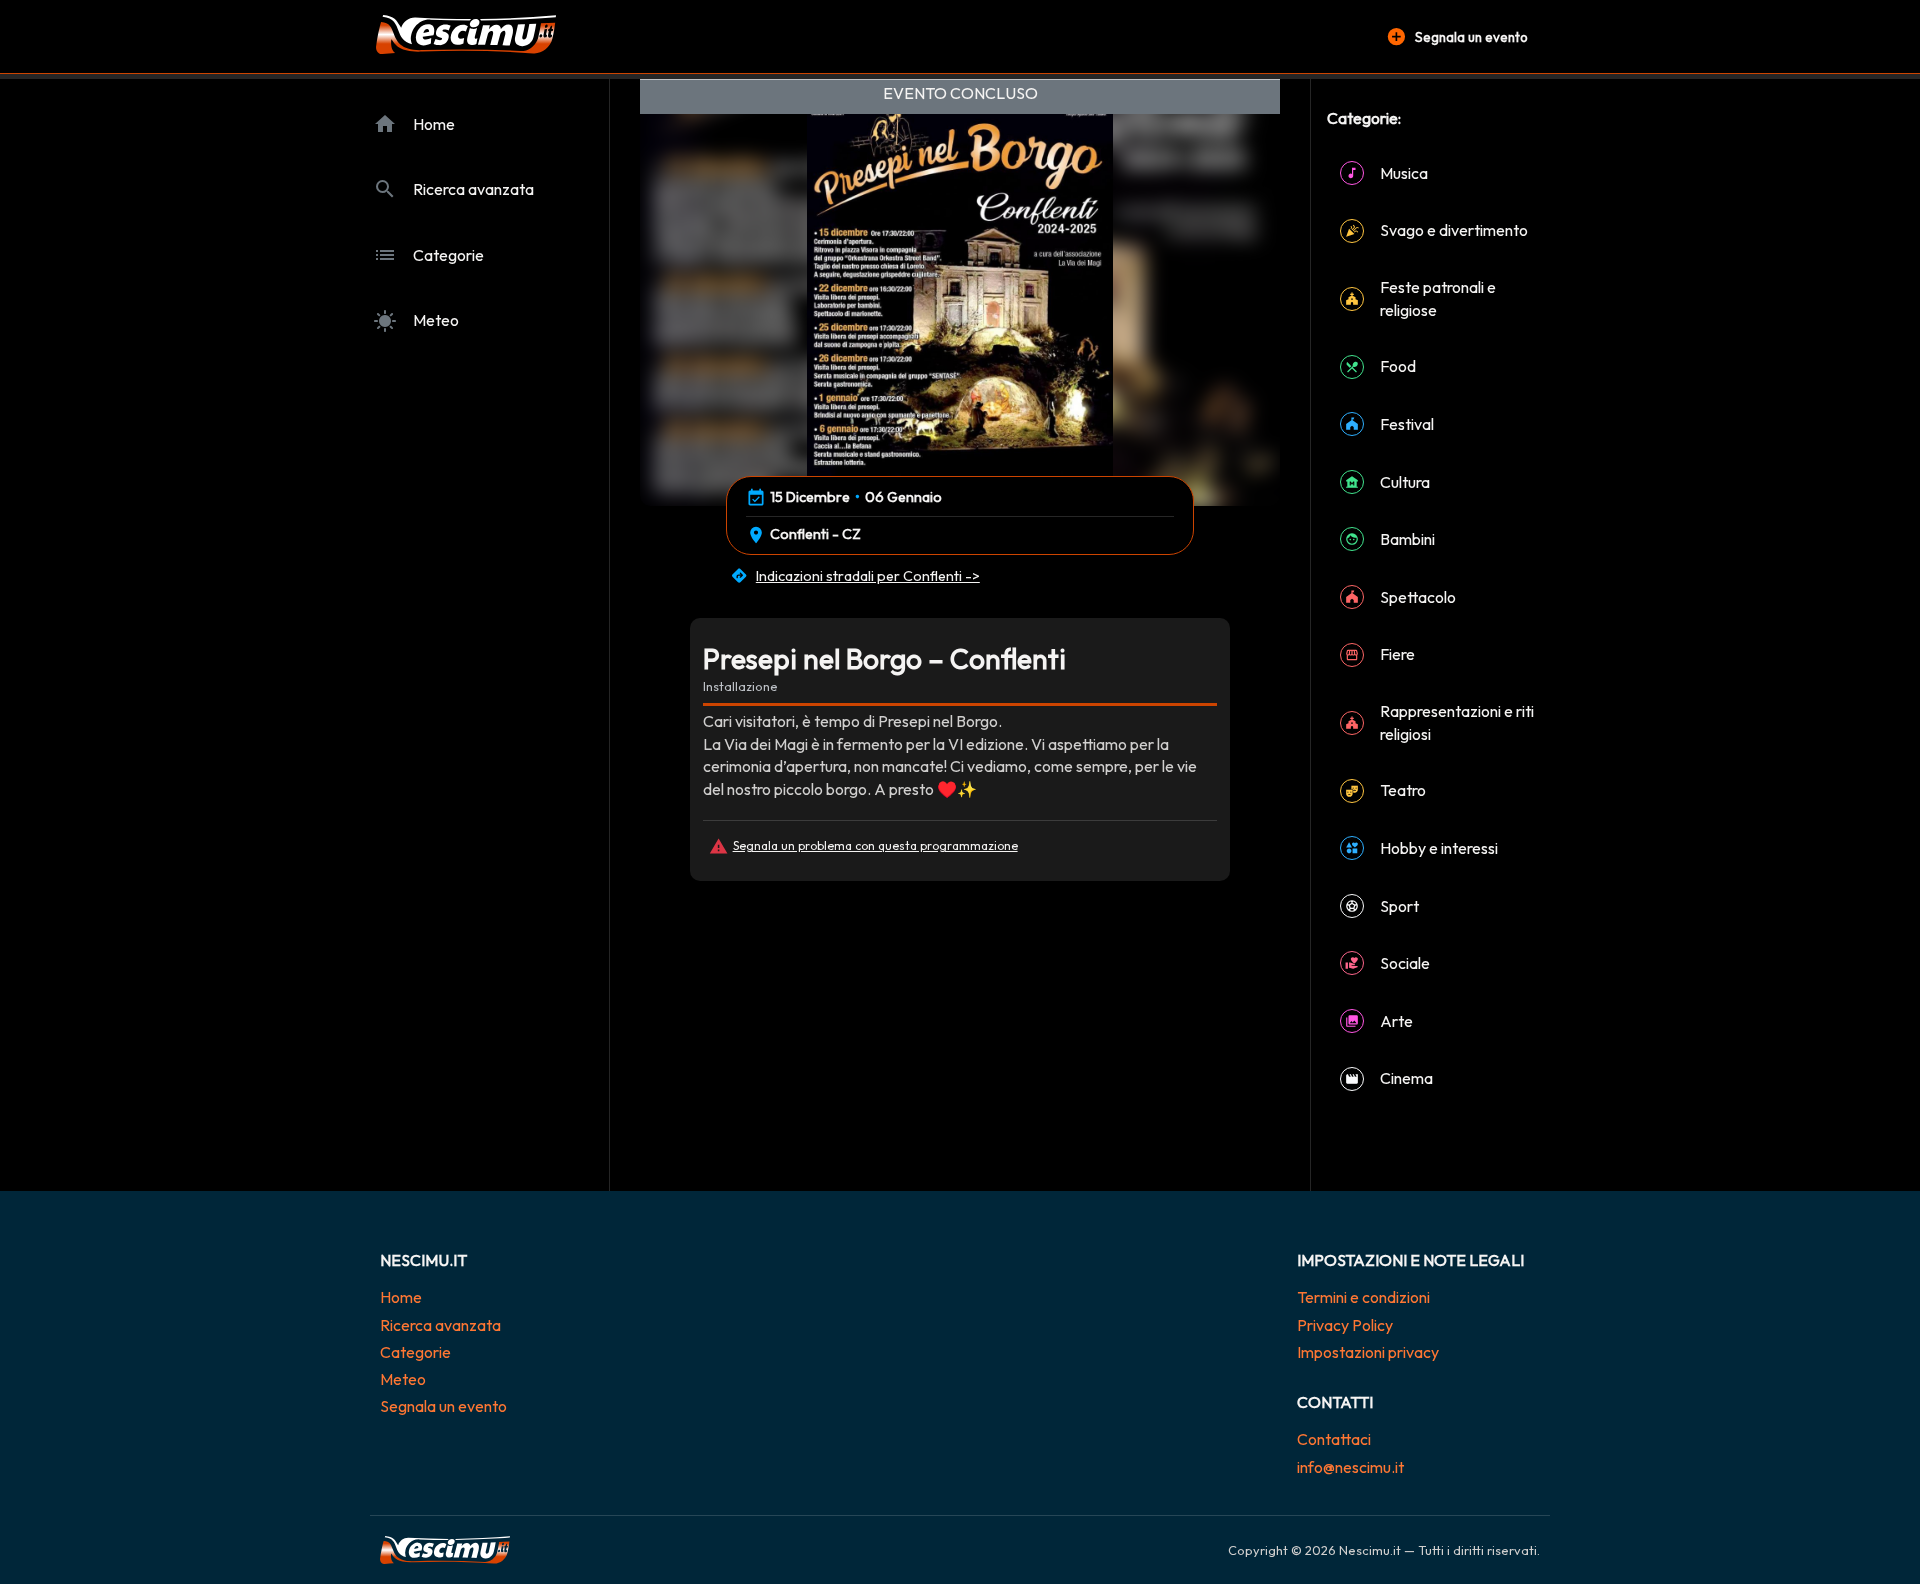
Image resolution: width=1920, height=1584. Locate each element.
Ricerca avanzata (440, 1325)
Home (401, 1297)
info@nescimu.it (1350, 1467)
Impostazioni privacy (1368, 1352)
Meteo (403, 1379)
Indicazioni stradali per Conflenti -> (868, 576)
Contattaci (1334, 1439)
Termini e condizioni (1363, 1297)
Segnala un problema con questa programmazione (875, 845)
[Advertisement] (960, 1051)
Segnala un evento (443, 1406)
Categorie (415, 1352)
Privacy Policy (1345, 1325)
